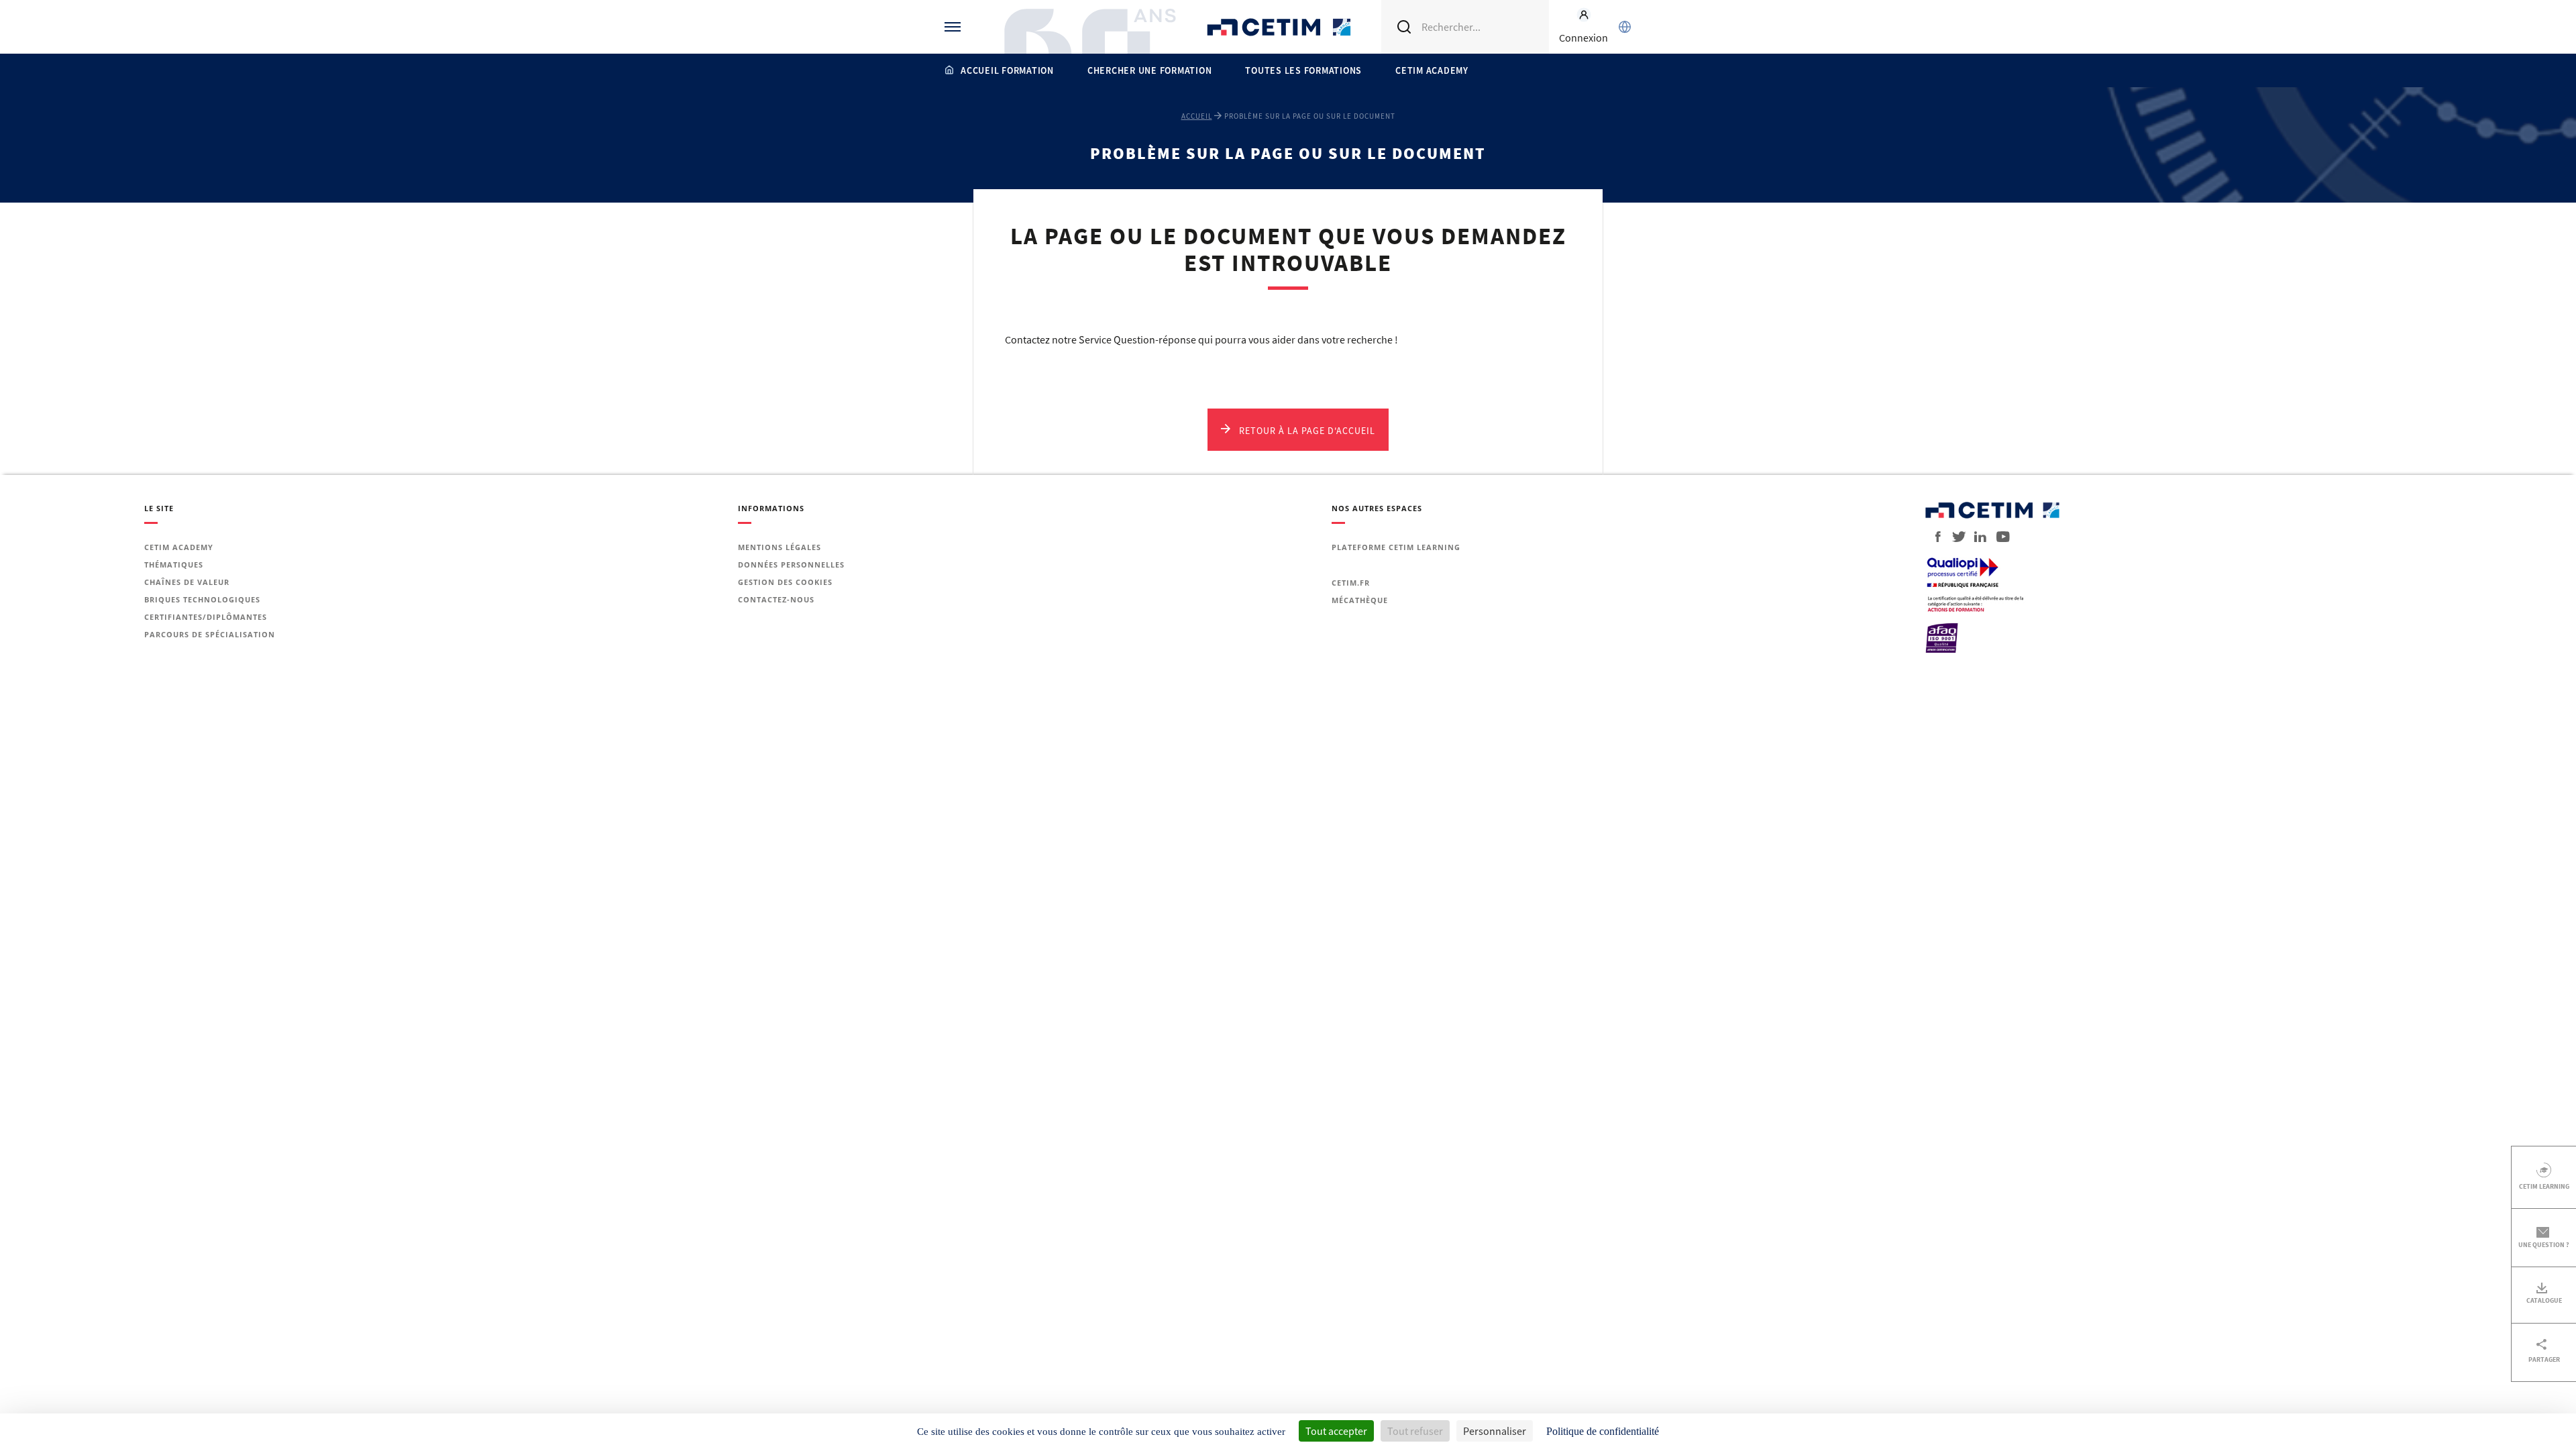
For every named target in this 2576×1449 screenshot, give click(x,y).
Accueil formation (1007, 70)
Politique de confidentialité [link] (1603, 1431)
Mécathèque (1360, 600)
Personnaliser (1495, 1431)
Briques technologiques (202, 599)
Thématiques (174, 565)
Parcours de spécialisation (210, 634)
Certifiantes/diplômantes (206, 617)
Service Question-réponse (1137, 339)
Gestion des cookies (785, 582)
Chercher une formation (1150, 70)
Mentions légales (780, 547)
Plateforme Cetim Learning (1396, 547)
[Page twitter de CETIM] (1954, 537)
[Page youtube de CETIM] (1999, 537)
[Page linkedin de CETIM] (1976, 537)
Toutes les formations (1303, 70)
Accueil (1197, 116)
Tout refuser (1415, 1431)
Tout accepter (1336, 1431)
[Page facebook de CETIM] (1934, 537)
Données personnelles (791, 565)
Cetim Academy (1432, 70)
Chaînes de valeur (187, 582)
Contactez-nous (776, 599)
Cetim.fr (1351, 583)
